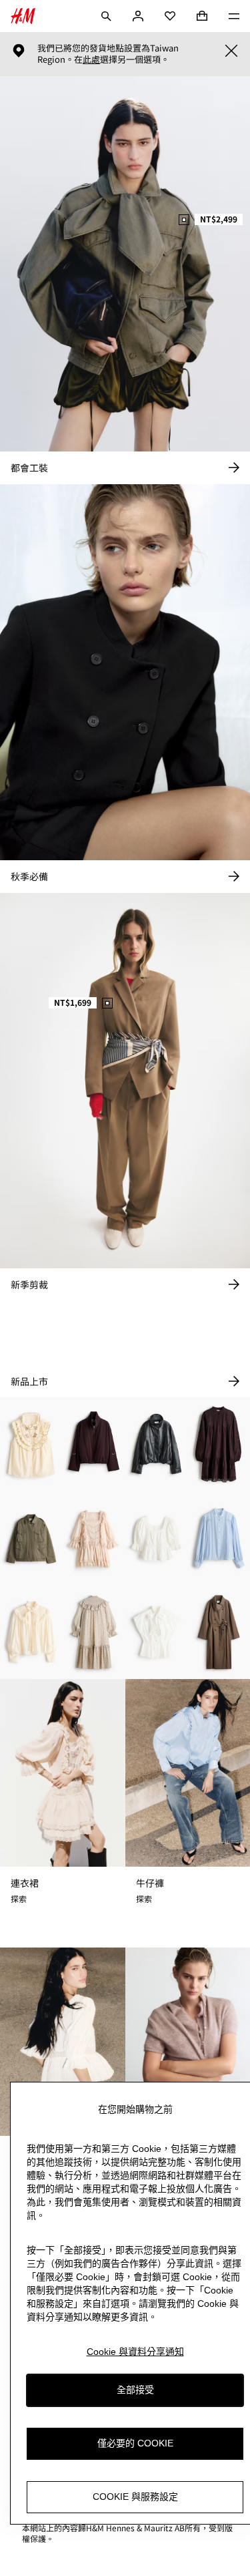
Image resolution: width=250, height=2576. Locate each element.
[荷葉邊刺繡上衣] (31, 1444)
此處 (91, 59)
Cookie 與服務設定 (135, 2497)
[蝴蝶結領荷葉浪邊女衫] (157, 1633)
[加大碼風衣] (219, 1633)
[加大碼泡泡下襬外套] (94, 1444)
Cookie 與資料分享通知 (135, 2352)
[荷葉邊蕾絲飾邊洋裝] (94, 1538)
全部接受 (135, 2390)
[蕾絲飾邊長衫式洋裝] (219, 1444)
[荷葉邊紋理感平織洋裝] (94, 1633)
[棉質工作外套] (31, 1538)
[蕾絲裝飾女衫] (219, 1538)
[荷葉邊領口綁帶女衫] (31, 1633)
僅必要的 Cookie (135, 2443)
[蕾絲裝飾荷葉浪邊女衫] (157, 1538)
